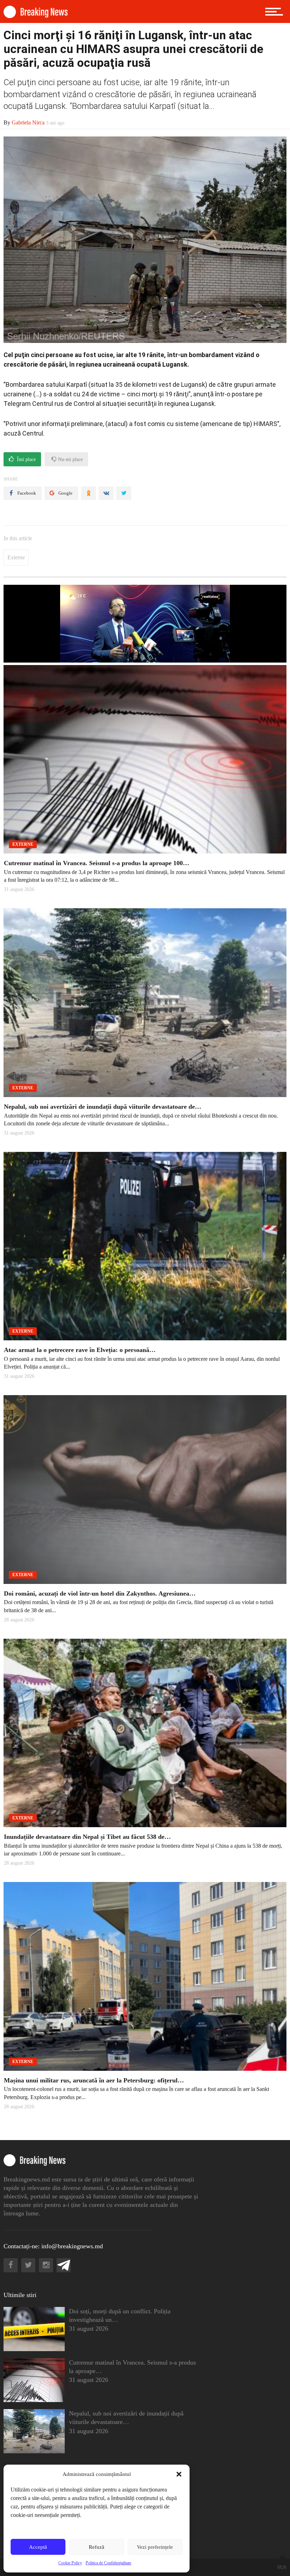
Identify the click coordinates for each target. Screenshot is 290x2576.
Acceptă (38, 2547)
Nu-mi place (70, 459)
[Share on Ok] (88, 493)
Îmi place (26, 459)
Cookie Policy (70, 2563)
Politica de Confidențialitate (108, 2563)
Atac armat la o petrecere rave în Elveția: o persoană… (80, 1350)
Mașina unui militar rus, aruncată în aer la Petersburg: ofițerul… (94, 2080)
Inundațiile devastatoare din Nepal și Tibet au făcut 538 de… (87, 1837)
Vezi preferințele (155, 2547)
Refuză (97, 2547)
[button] (179, 2474)
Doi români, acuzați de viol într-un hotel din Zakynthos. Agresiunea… (100, 1593)
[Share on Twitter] (124, 493)
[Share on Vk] (106, 493)
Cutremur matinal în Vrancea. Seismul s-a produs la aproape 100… (97, 863)
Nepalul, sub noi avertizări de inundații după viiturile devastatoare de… (103, 1107)
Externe (16, 557)
